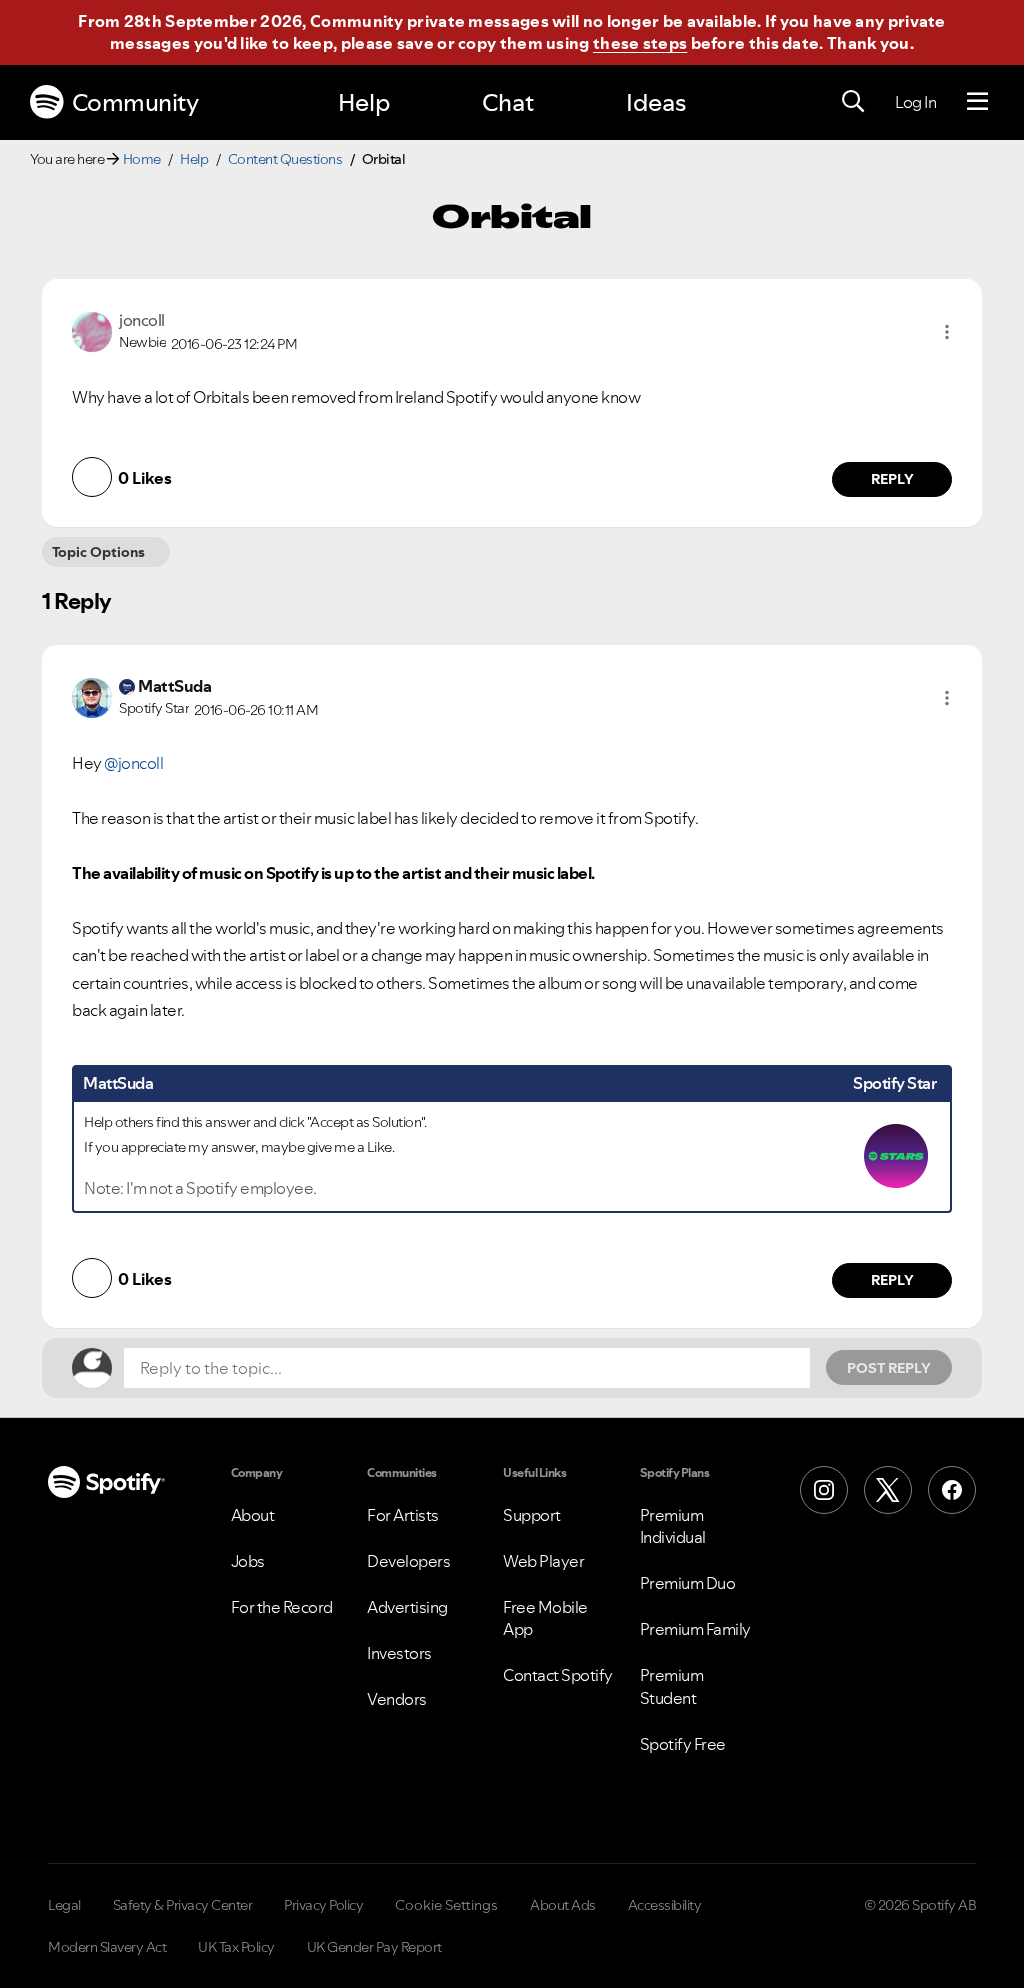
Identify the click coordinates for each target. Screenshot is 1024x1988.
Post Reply (889, 1368)
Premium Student (672, 1686)
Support (532, 1515)
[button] (947, 332)
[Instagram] (824, 1490)
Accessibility (665, 1905)
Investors (399, 1653)
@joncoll (133, 763)
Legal (64, 1905)
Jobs (248, 1561)
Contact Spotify (558, 1675)
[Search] (853, 102)
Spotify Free (683, 1744)
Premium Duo (688, 1583)
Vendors (397, 1699)
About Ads (563, 1905)
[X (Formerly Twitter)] (888, 1490)
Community (135, 102)
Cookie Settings (446, 1905)
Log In (915, 102)
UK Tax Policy (236, 1947)
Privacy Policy (323, 1905)
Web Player (543, 1561)
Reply (892, 479)
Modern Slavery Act (107, 1947)
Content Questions (285, 159)
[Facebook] (952, 1490)
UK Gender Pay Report (374, 1947)
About (253, 1515)
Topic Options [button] (98, 552)
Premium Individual (673, 1526)
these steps (640, 43)
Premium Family (695, 1629)
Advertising (407, 1607)
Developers (408, 1561)
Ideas (656, 102)
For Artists (403, 1515)
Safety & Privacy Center (183, 1905)
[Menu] (977, 102)
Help (364, 102)
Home (142, 159)
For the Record (282, 1607)
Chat (508, 102)
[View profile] (92, 330)
